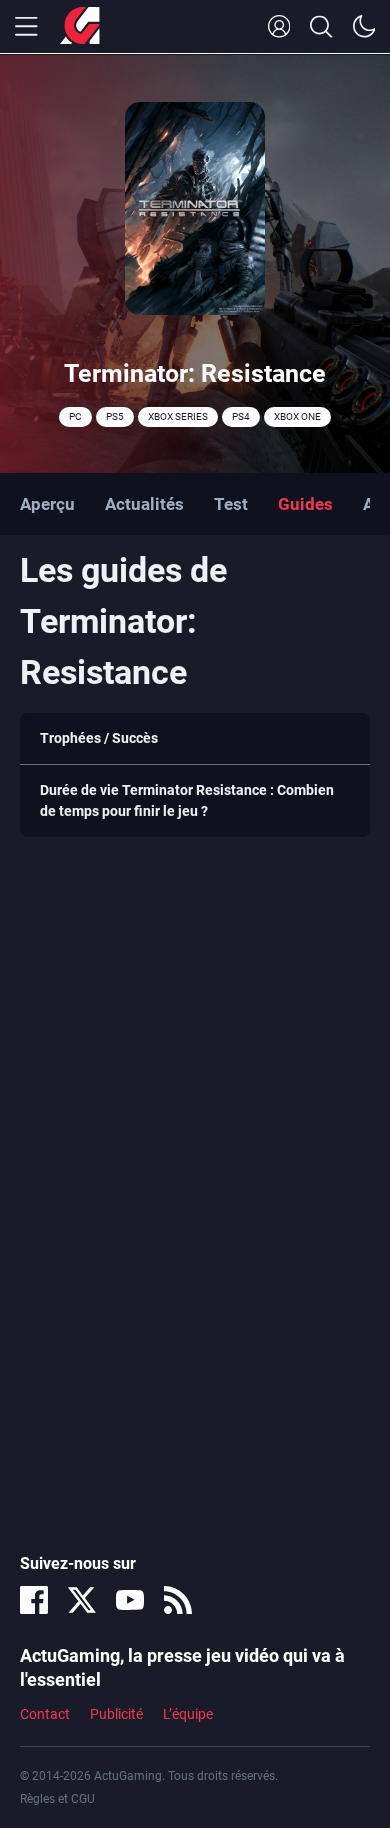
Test (231, 504)
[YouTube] (130, 1600)
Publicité (116, 1714)
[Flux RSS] (178, 1600)
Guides (305, 504)
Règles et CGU (57, 1799)
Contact (45, 1714)
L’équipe (188, 1714)
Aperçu (47, 504)
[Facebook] (34, 1600)
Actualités (144, 504)
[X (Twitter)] (82, 1600)
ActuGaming (80, 27)
